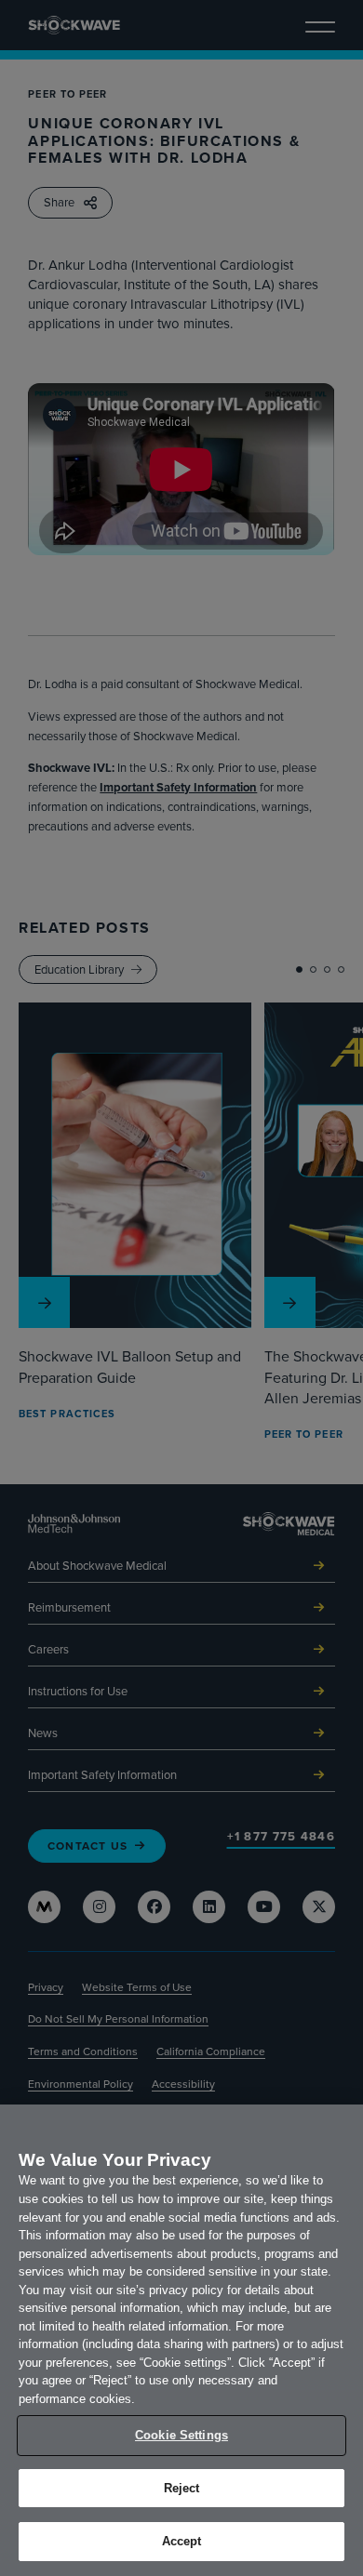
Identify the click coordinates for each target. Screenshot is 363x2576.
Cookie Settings (181, 2435)
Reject (182, 2488)
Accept (182, 2541)
